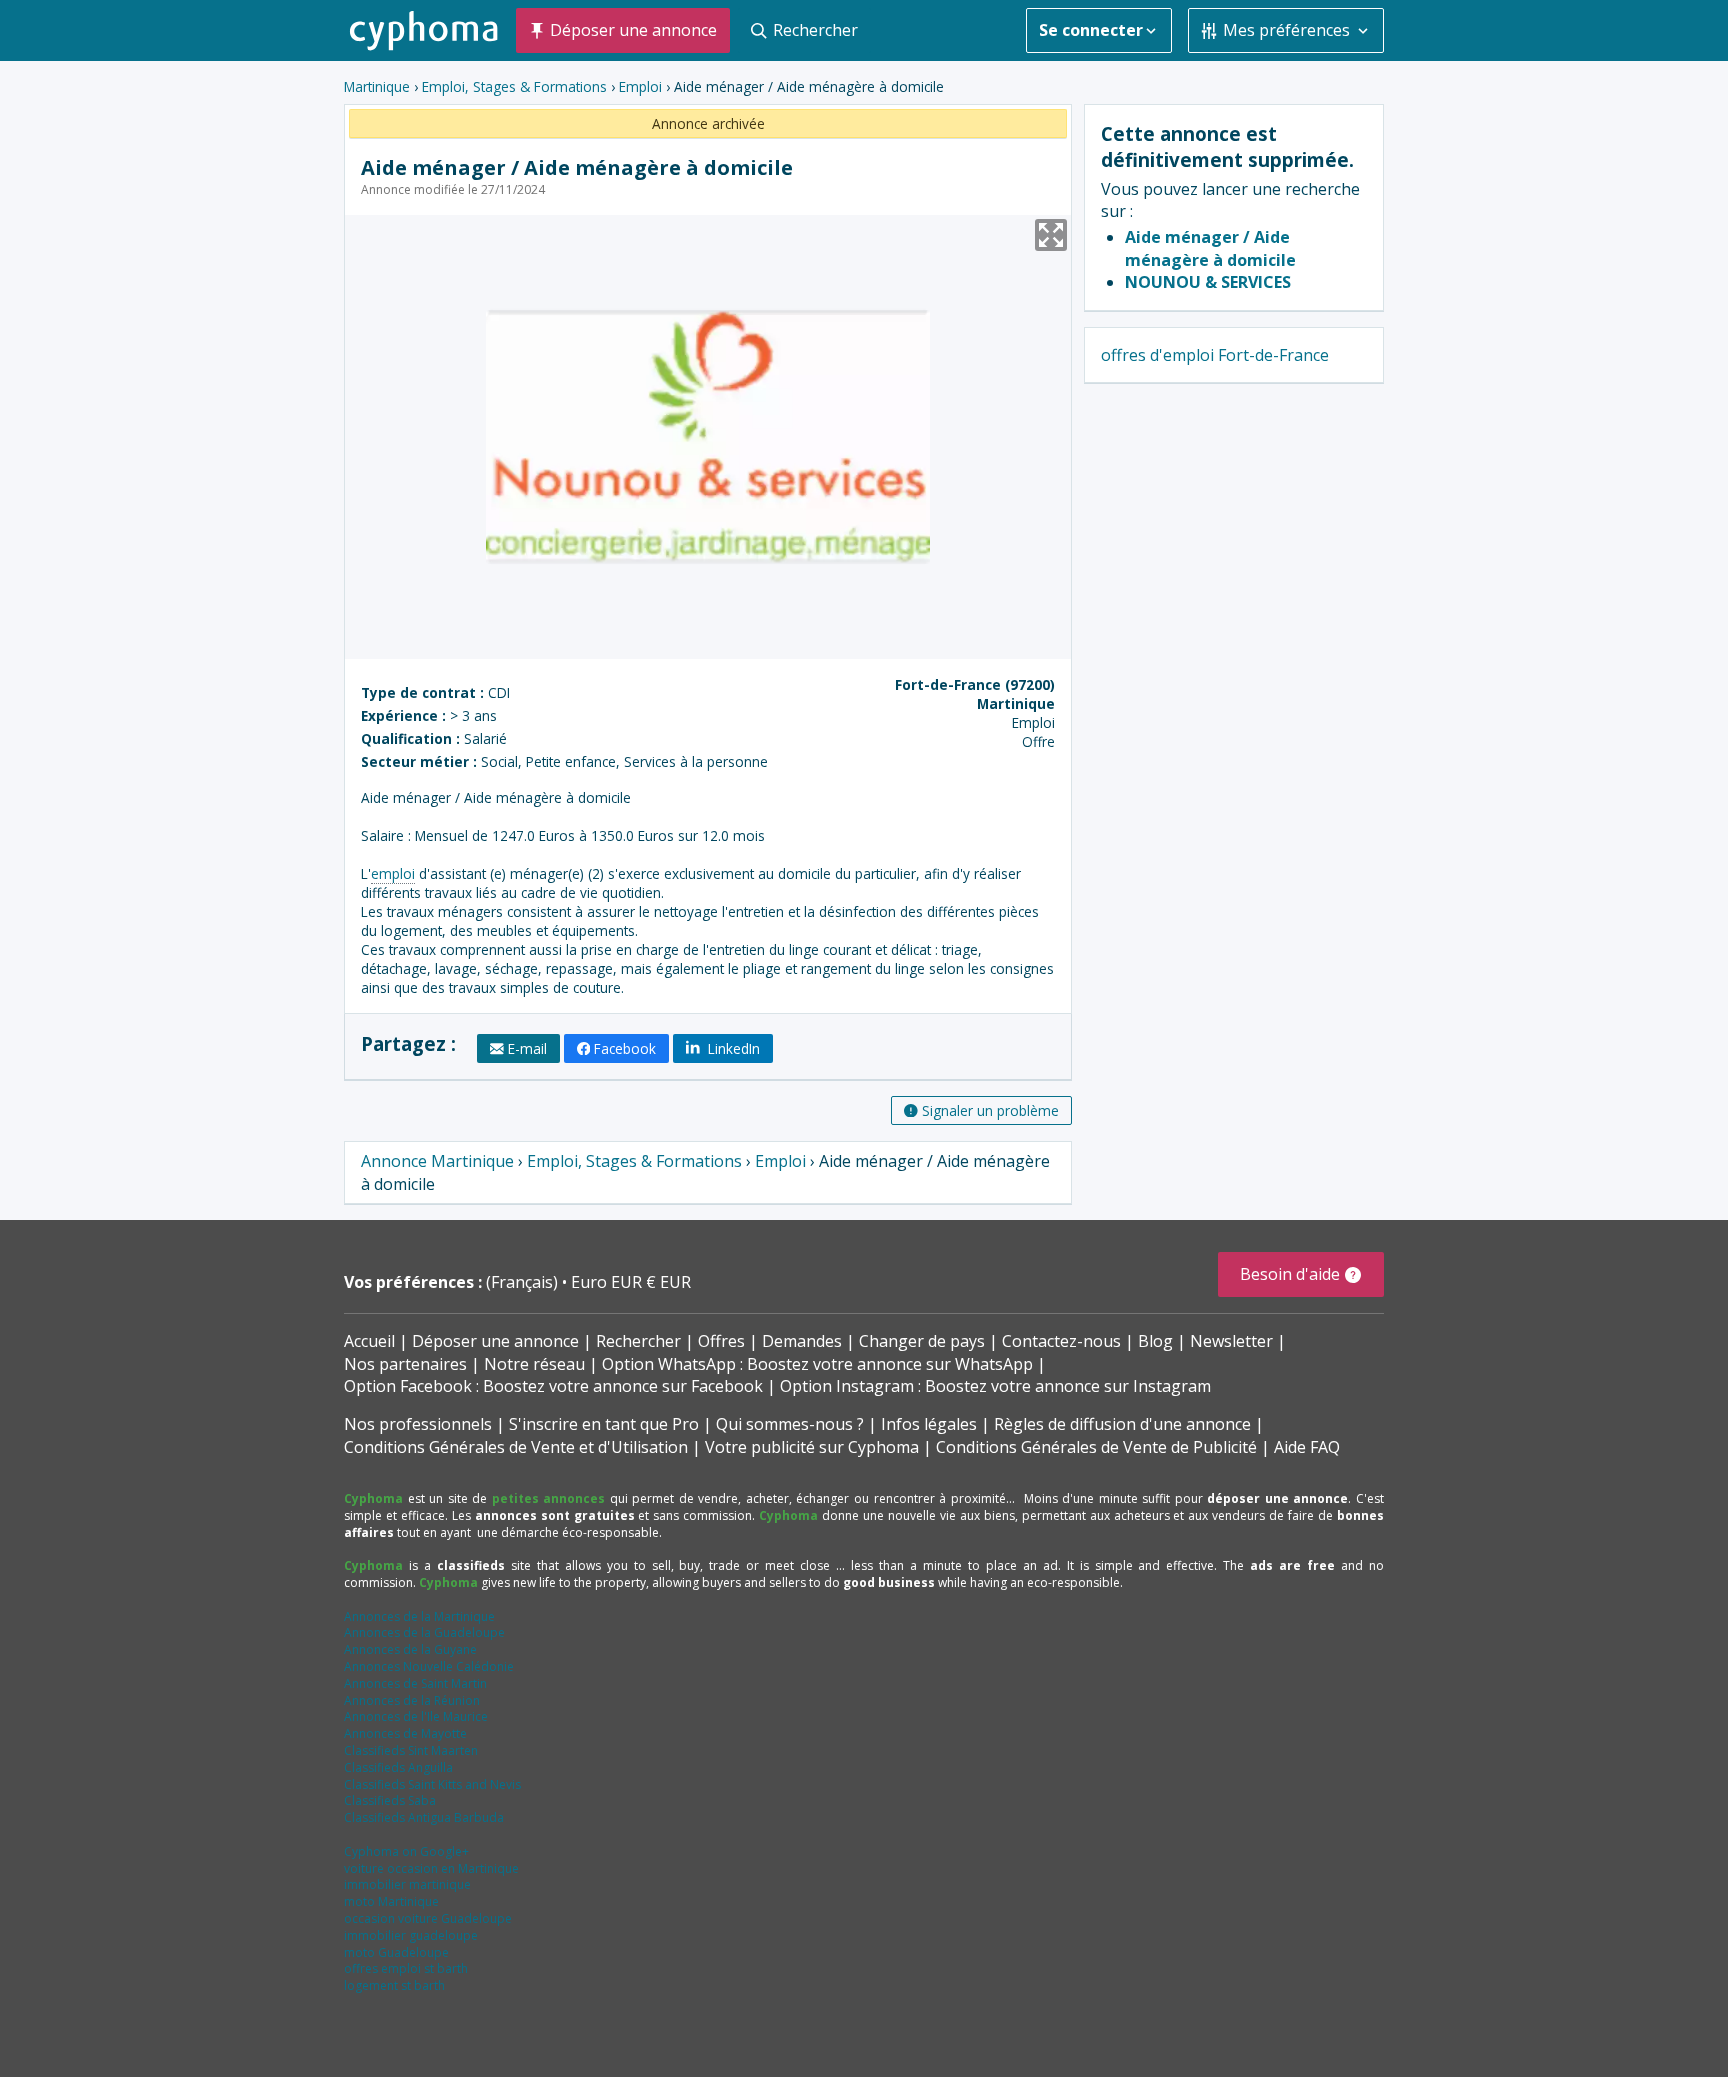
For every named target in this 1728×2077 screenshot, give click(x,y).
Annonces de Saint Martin (415, 1683)
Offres (721, 1341)
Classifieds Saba (390, 1800)
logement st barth (394, 1985)
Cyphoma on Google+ (406, 1851)
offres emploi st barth (406, 1968)
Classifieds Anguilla (398, 1767)
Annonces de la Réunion (412, 1700)
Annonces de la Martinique (419, 1616)
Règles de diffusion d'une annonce (1122, 1424)
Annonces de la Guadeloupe (424, 1632)
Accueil (369, 1341)
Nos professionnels (418, 1424)
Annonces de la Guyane (410, 1649)
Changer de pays (922, 1341)
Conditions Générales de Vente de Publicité (1096, 1447)
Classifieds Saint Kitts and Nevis (432, 1784)
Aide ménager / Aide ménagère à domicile (1210, 248)
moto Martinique (391, 1901)
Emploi (640, 86)
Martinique (377, 86)
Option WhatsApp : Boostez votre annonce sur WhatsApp (817, 1364)
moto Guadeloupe (396, 1952)
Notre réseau (534, 1364)
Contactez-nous (1061, 1341)
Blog (1155, 1341)
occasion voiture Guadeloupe (428, 1918)
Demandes (802, 1341)
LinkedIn (732, 1048)
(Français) (524, 1282)
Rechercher (638, 1341)
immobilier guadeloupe (411, 1935)
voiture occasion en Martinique (431, 1868)
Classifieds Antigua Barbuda (424, 1817)
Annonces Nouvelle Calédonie (429, 1666)
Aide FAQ (1307, 1447)
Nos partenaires (405, 1364)
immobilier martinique (407, 1884)
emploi (393, 873)
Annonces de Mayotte (405, 1733)
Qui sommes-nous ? (790, 1424)
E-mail (527, 1048)
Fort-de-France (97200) (975, 684)
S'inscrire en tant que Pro (604, 1424)
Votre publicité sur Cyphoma (812, 1447)
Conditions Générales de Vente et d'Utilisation (516, 1447)
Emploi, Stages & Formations (514, 86)
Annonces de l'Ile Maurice (416, 1716)
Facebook (625, 1048)
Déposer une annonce (495, 1341)
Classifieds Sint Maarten (411, 1750)
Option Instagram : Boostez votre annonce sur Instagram (995, 1386)
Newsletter (1231, 1341)
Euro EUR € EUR (631, 1282)
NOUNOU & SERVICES (1208, 282)
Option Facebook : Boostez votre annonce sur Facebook (553, 1386)
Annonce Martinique (437, 1161)
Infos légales (929, 1424)
